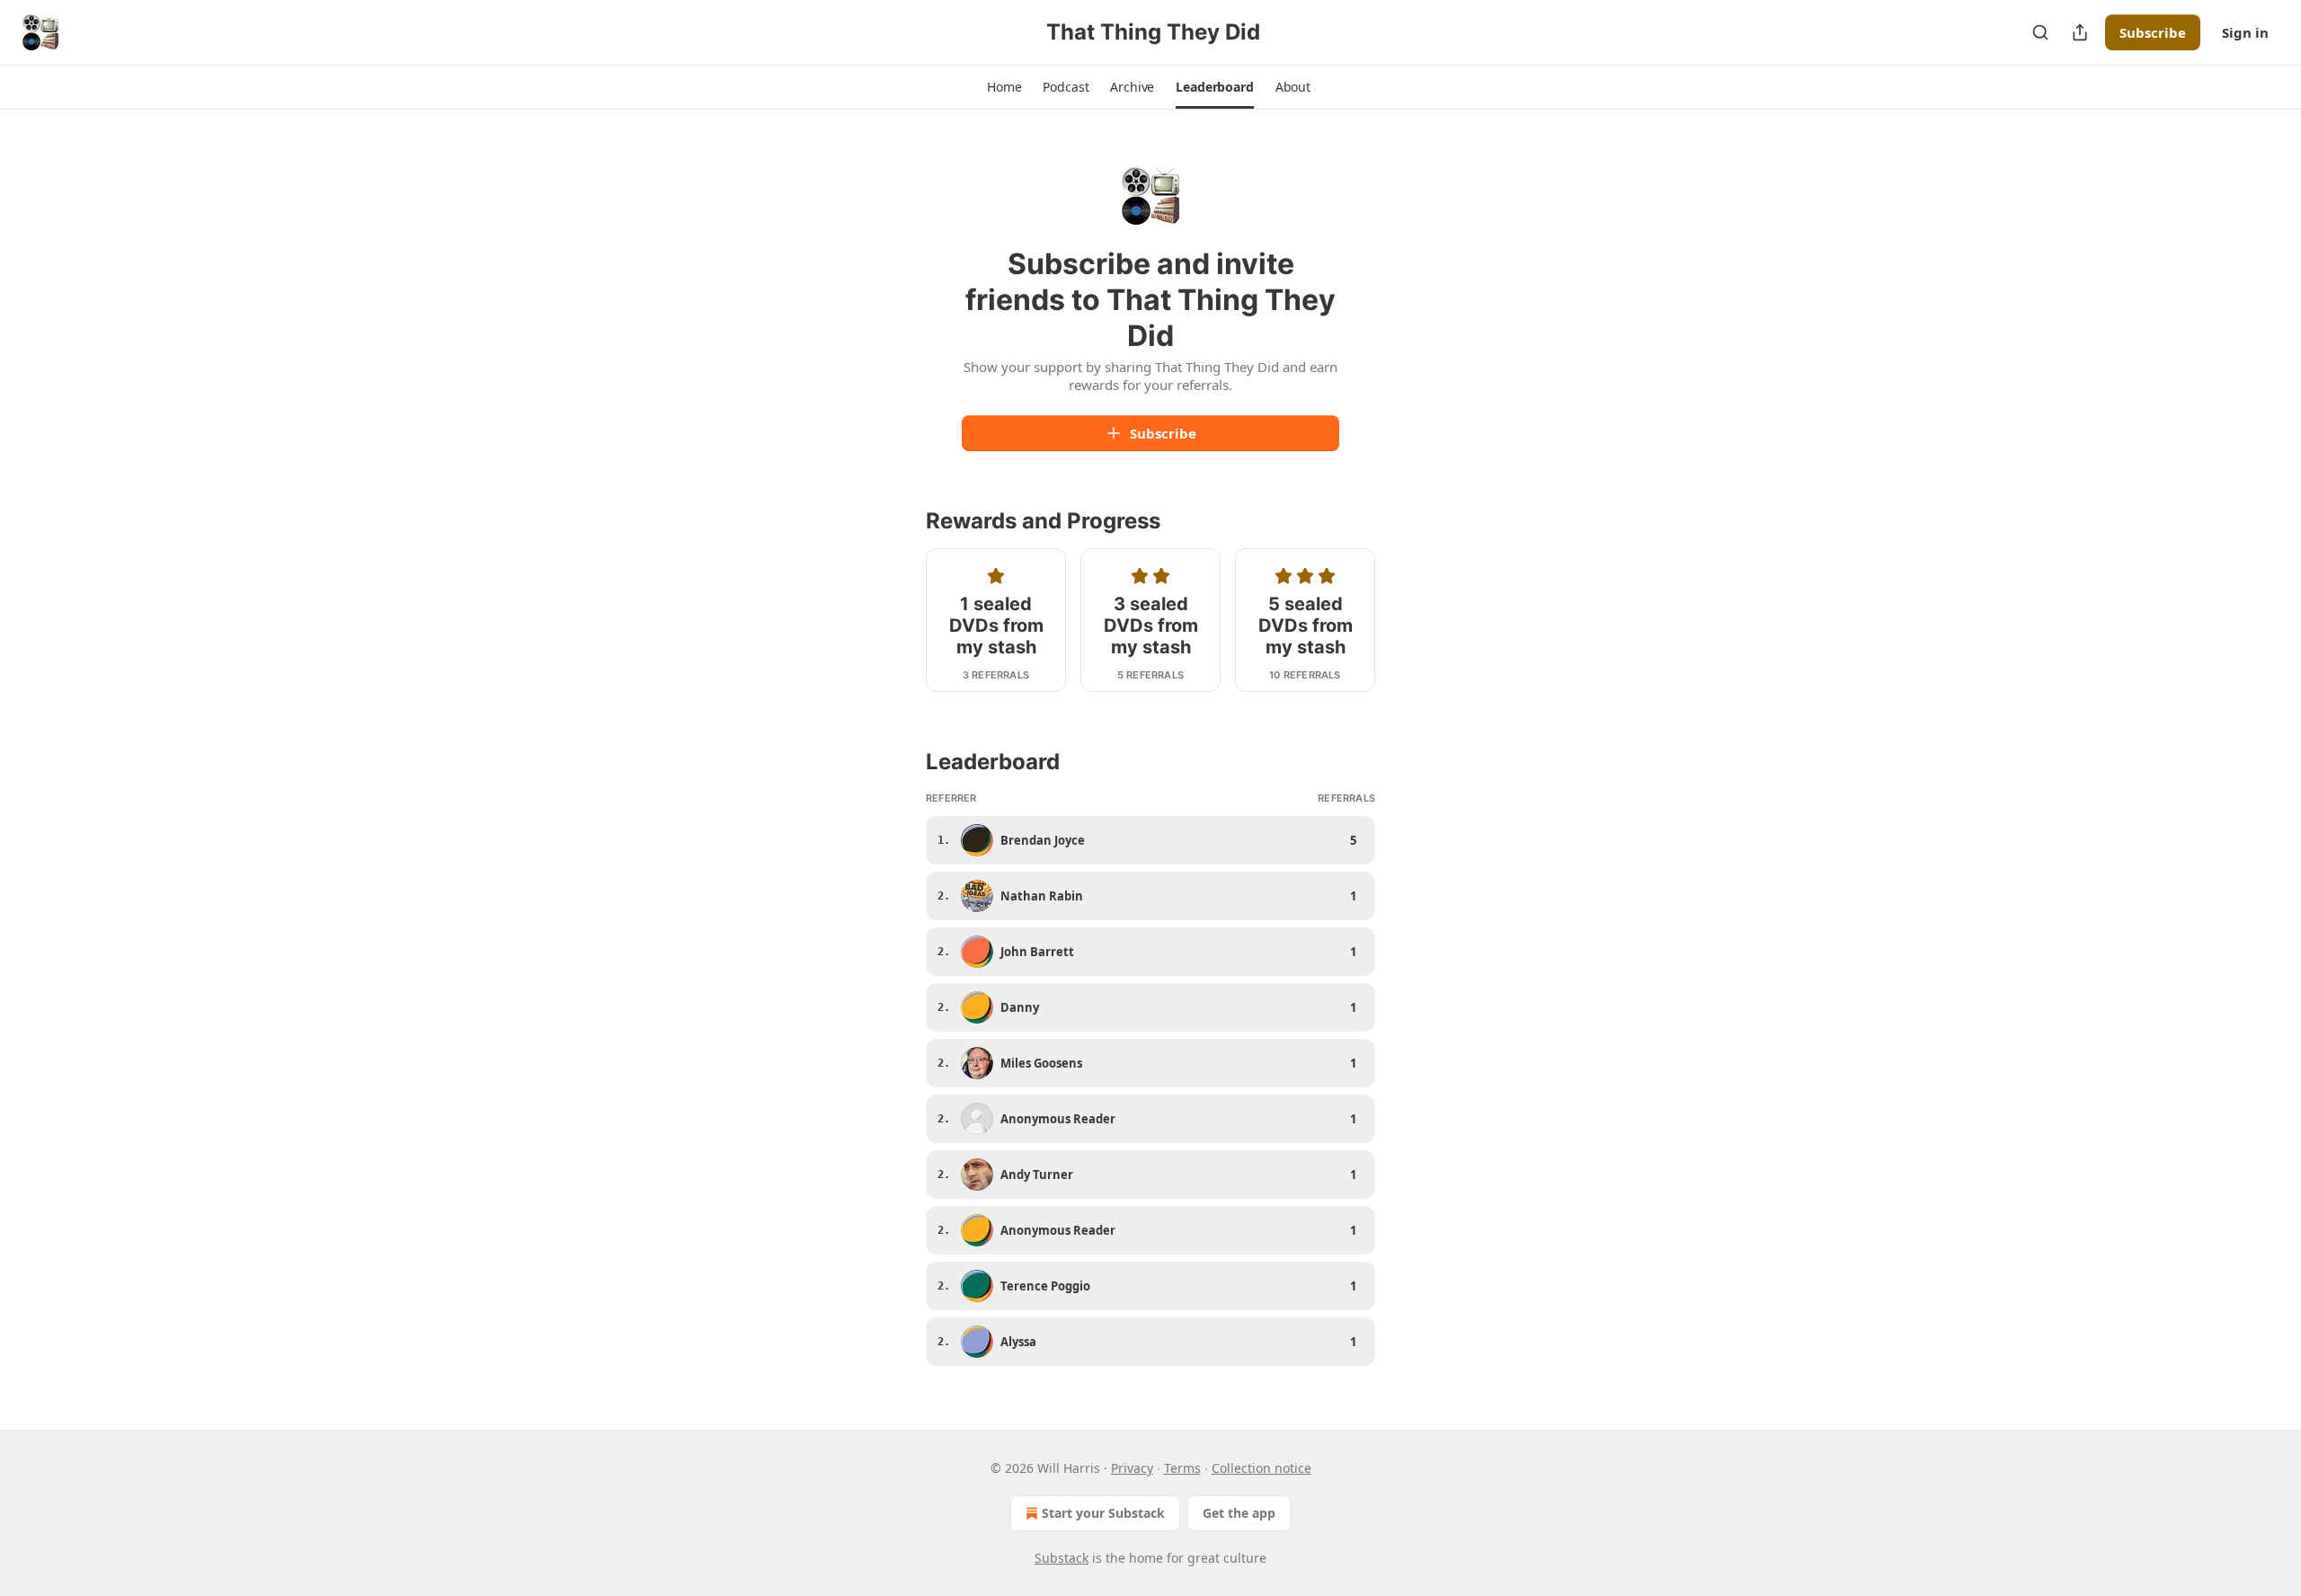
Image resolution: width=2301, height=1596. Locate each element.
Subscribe (2153, 32)
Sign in (2245, 32)
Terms (1182, 1468)
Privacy (1132, 1468)
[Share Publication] (2080, 32)
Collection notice (1262, 1468)
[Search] (2040, 32)
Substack (1062, 1558)
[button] (1004, 87)
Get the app (1239, 1513)
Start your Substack (1103, 1513)
